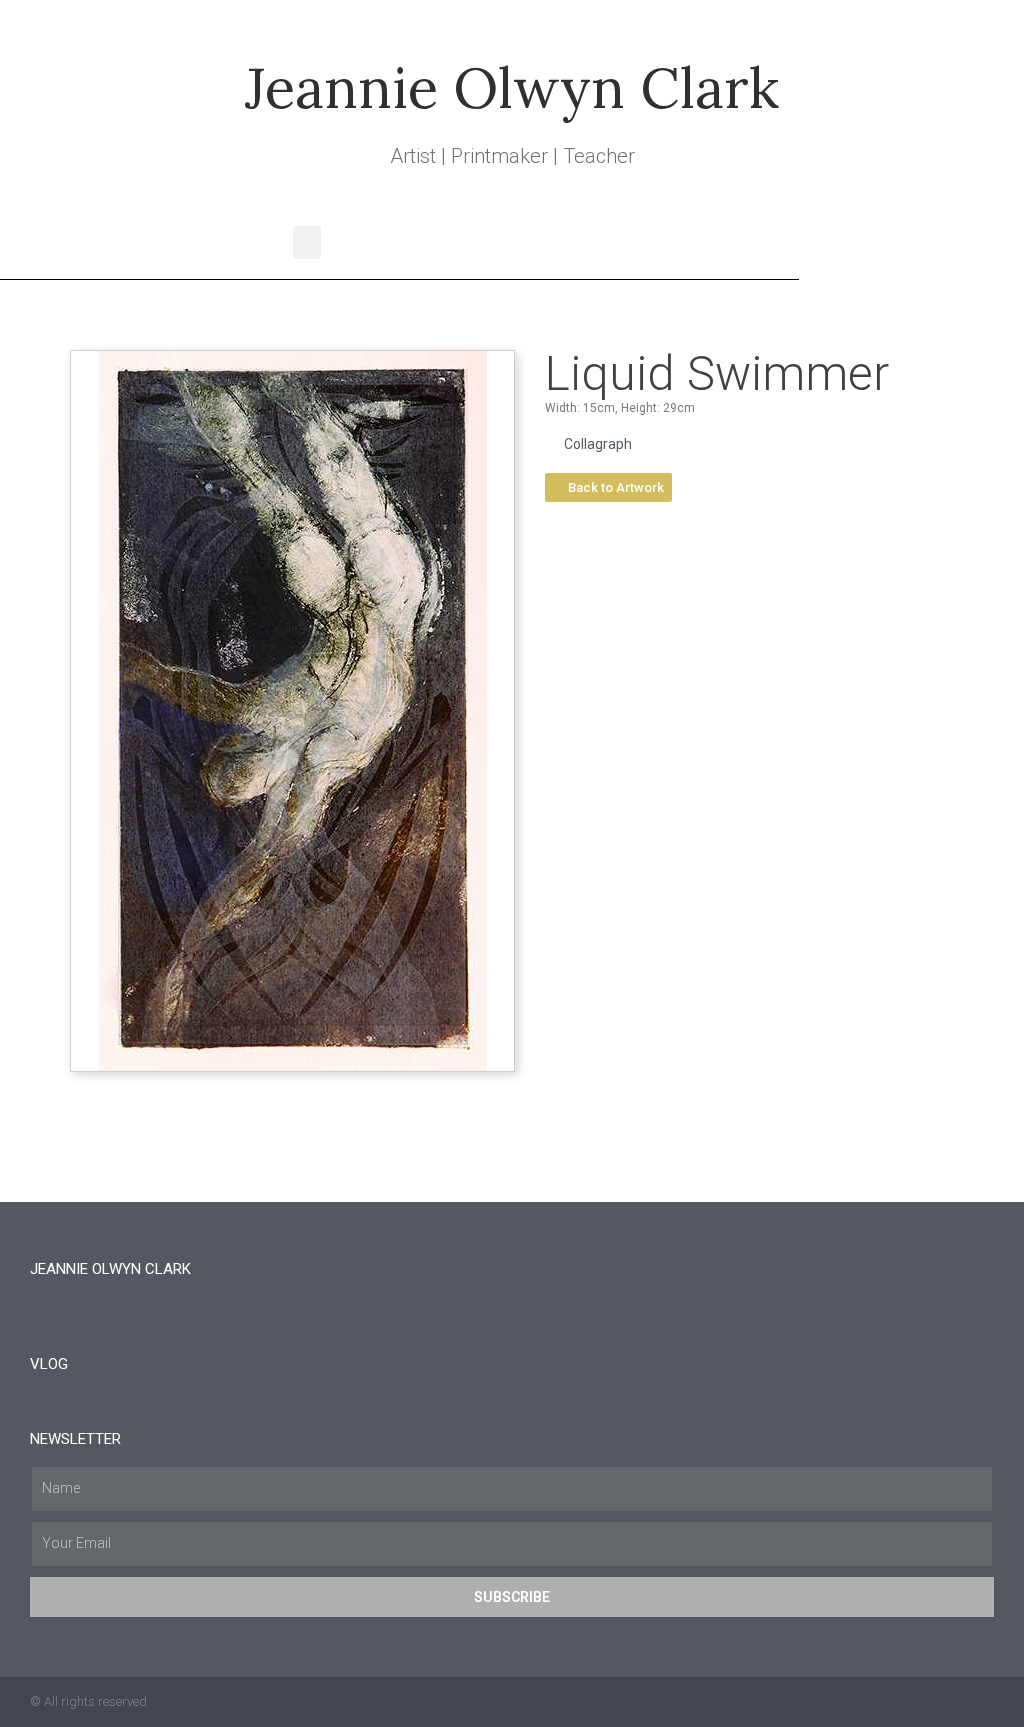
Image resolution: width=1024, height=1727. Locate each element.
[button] (307, 242)
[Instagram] (984, 1702)
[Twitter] (906, 1702)
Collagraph (598, 444)
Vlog (49, 1364)
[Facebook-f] (945, 1702)
